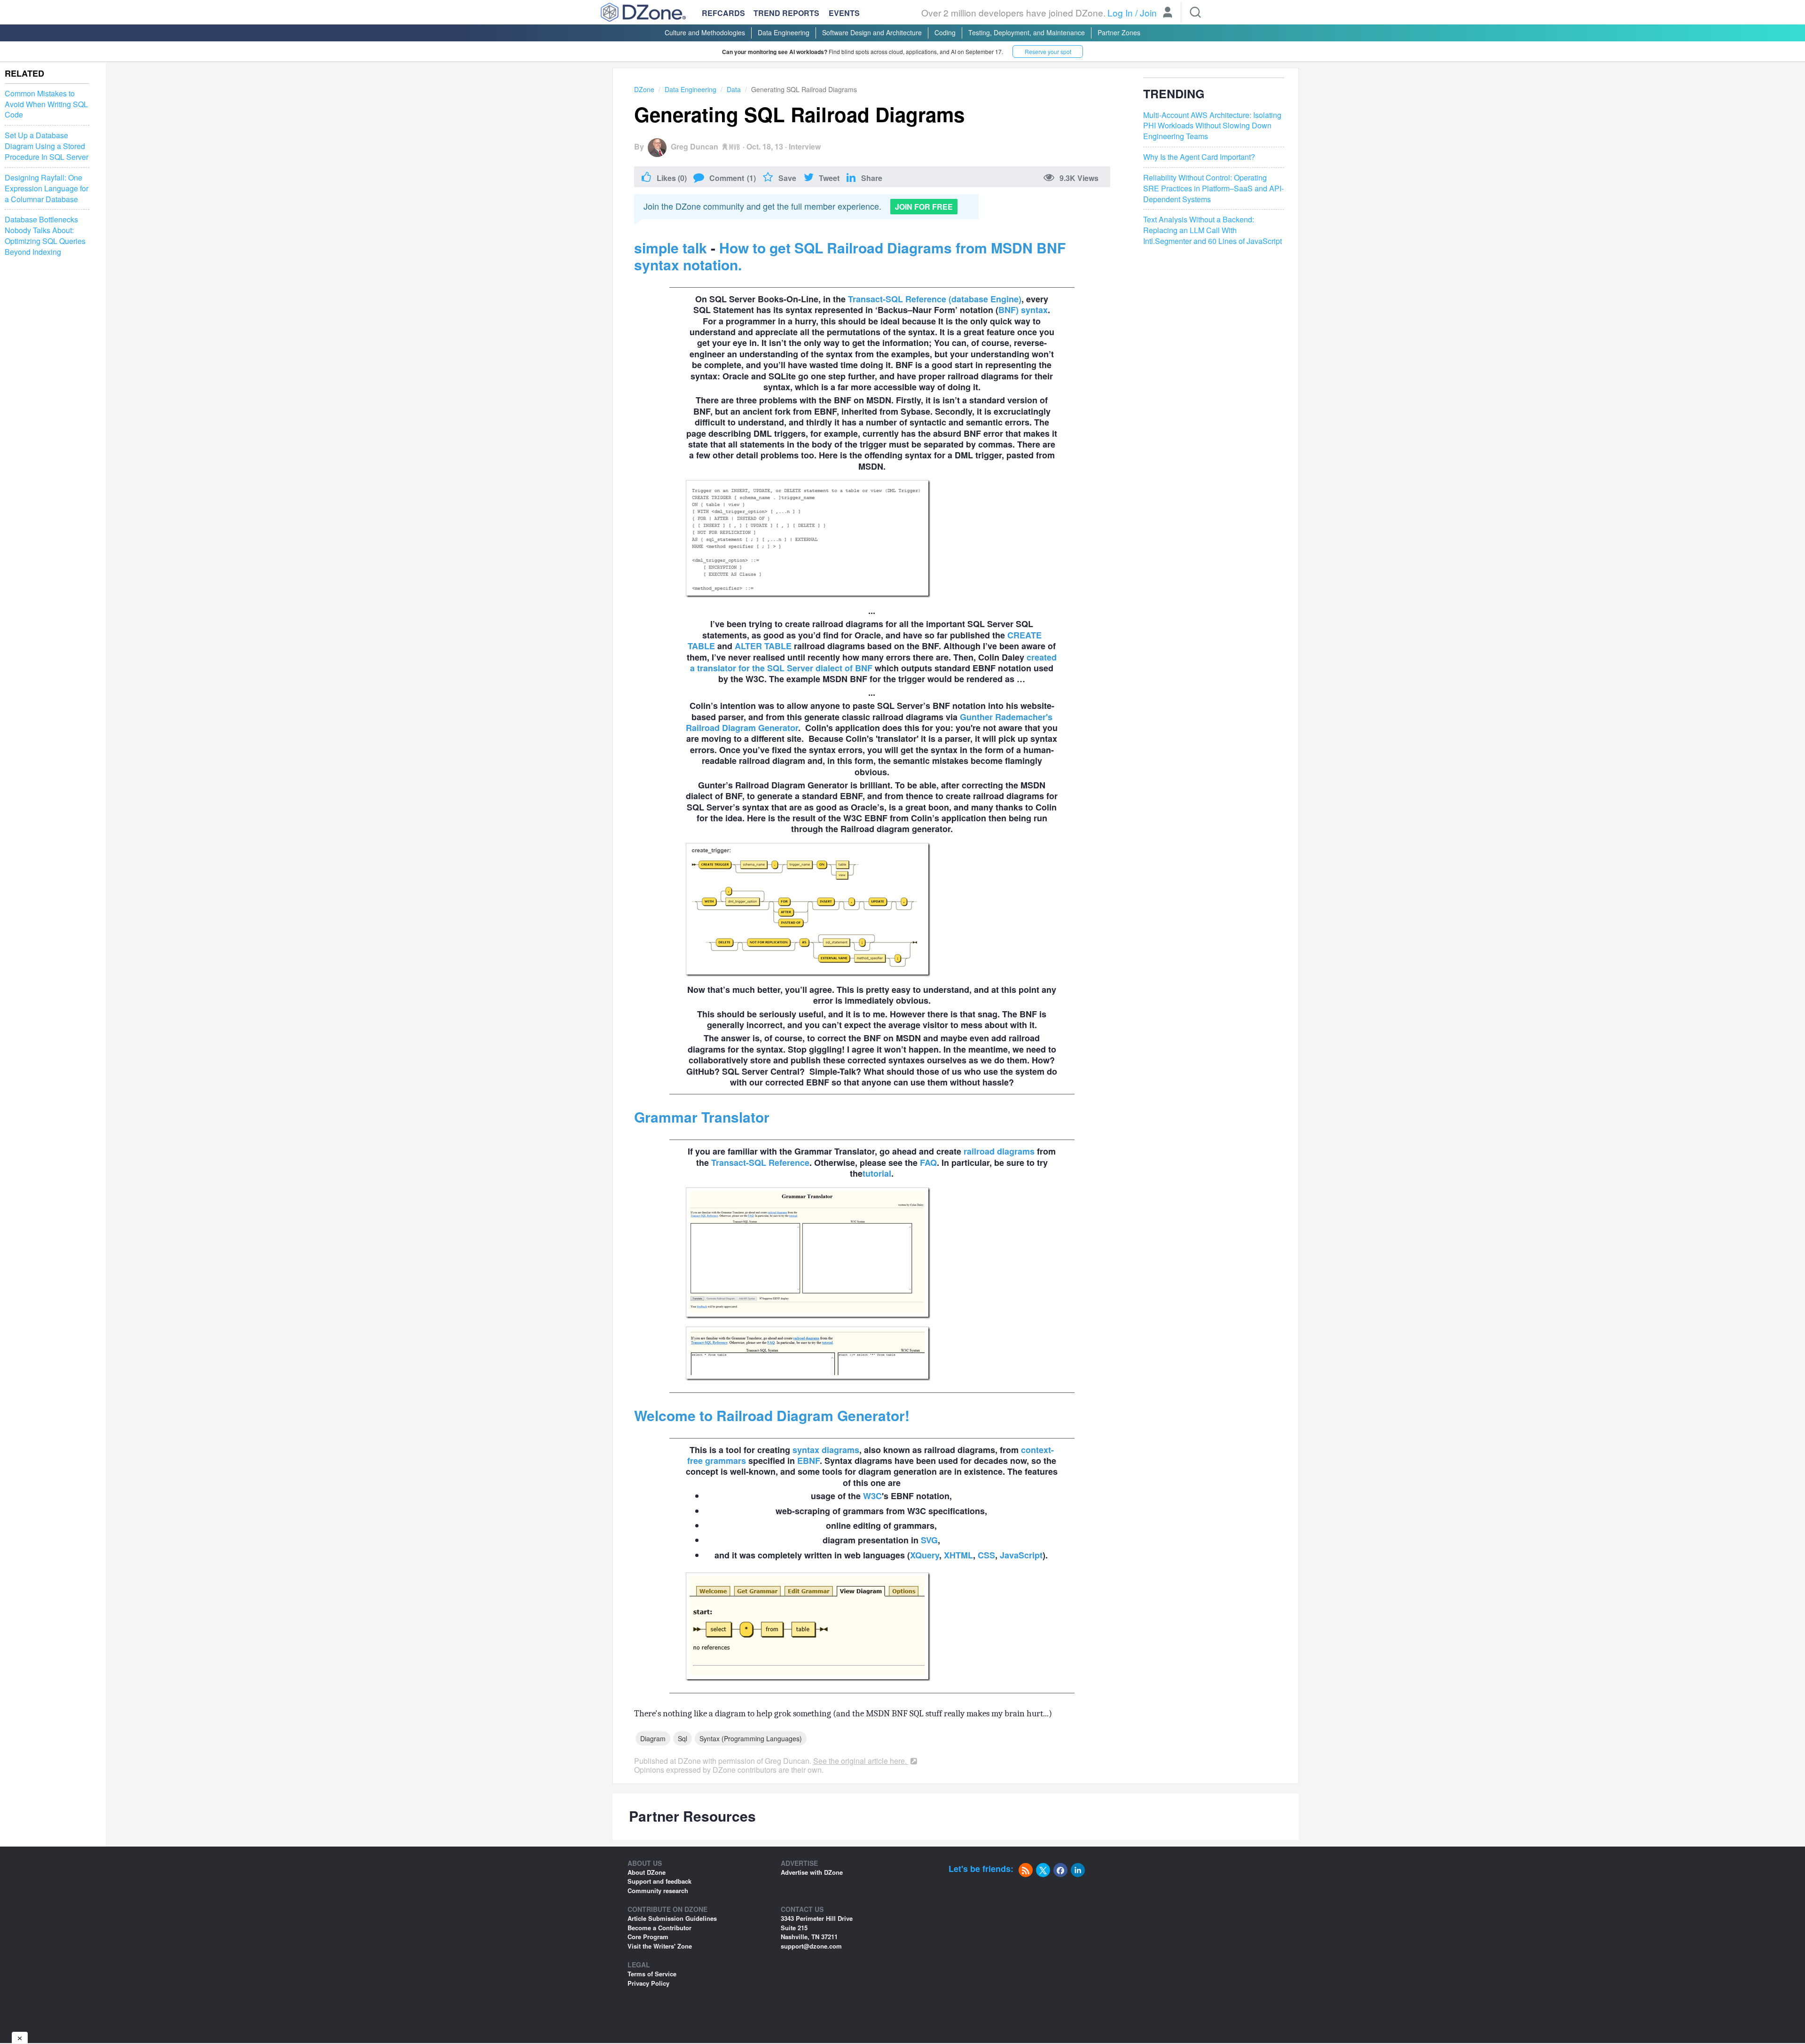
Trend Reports (786, 13)
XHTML (958, 1555)
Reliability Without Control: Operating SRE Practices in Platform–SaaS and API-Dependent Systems (1213, 189)
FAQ (928, 1163)
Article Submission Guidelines (672, 1918)
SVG (929, 1540)
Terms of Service (652, 1974)
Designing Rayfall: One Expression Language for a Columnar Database (47, 189)
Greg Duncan (695, 146)
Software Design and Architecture (872, 32)
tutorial (877, 1173)
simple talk (671, 248)
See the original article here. (861, 1761)
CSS (986, 1555)
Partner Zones (1119, 32)
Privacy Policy (648, 1983)
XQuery (925, 1555)
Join (1148, 12)
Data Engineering (784, 32)
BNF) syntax (1023, 310)
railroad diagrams (999, 1151)
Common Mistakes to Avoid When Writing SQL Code (46, 104)
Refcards (723, 13)
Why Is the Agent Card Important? (1199, 157)
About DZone (647, 1872)
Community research (658, 1891)
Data (734, 89)
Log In (1120, 12)
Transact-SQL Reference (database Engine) (935, 299)
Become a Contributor (659, 1928)
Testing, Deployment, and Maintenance (1027, 32)
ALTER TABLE (763, 646)
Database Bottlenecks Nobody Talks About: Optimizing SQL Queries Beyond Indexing (45, 236)
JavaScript (1021, 1555)
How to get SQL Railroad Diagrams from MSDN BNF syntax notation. (850, 256)
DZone (644, 89)
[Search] (1195, 12)
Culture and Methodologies (705, 32)
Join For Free (924, 207)
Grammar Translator (702, 1117)
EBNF (808, 1461)
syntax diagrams (826, 1450)
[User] (1168, 13)
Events (844, 13)
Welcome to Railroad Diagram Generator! (772, 1415)
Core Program (648, 1937)
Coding (945, 32)
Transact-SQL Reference (760, 1163)
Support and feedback (659, 1881)
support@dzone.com (811, 1946)
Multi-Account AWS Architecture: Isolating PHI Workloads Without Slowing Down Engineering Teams (1212, 126)
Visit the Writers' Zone (660, 1946)
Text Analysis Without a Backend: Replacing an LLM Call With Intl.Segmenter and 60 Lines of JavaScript (1212, 231)
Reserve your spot (1048, 51)
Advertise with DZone (812, 1872)
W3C (872, 1496)
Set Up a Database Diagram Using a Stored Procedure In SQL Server (47, 146)
